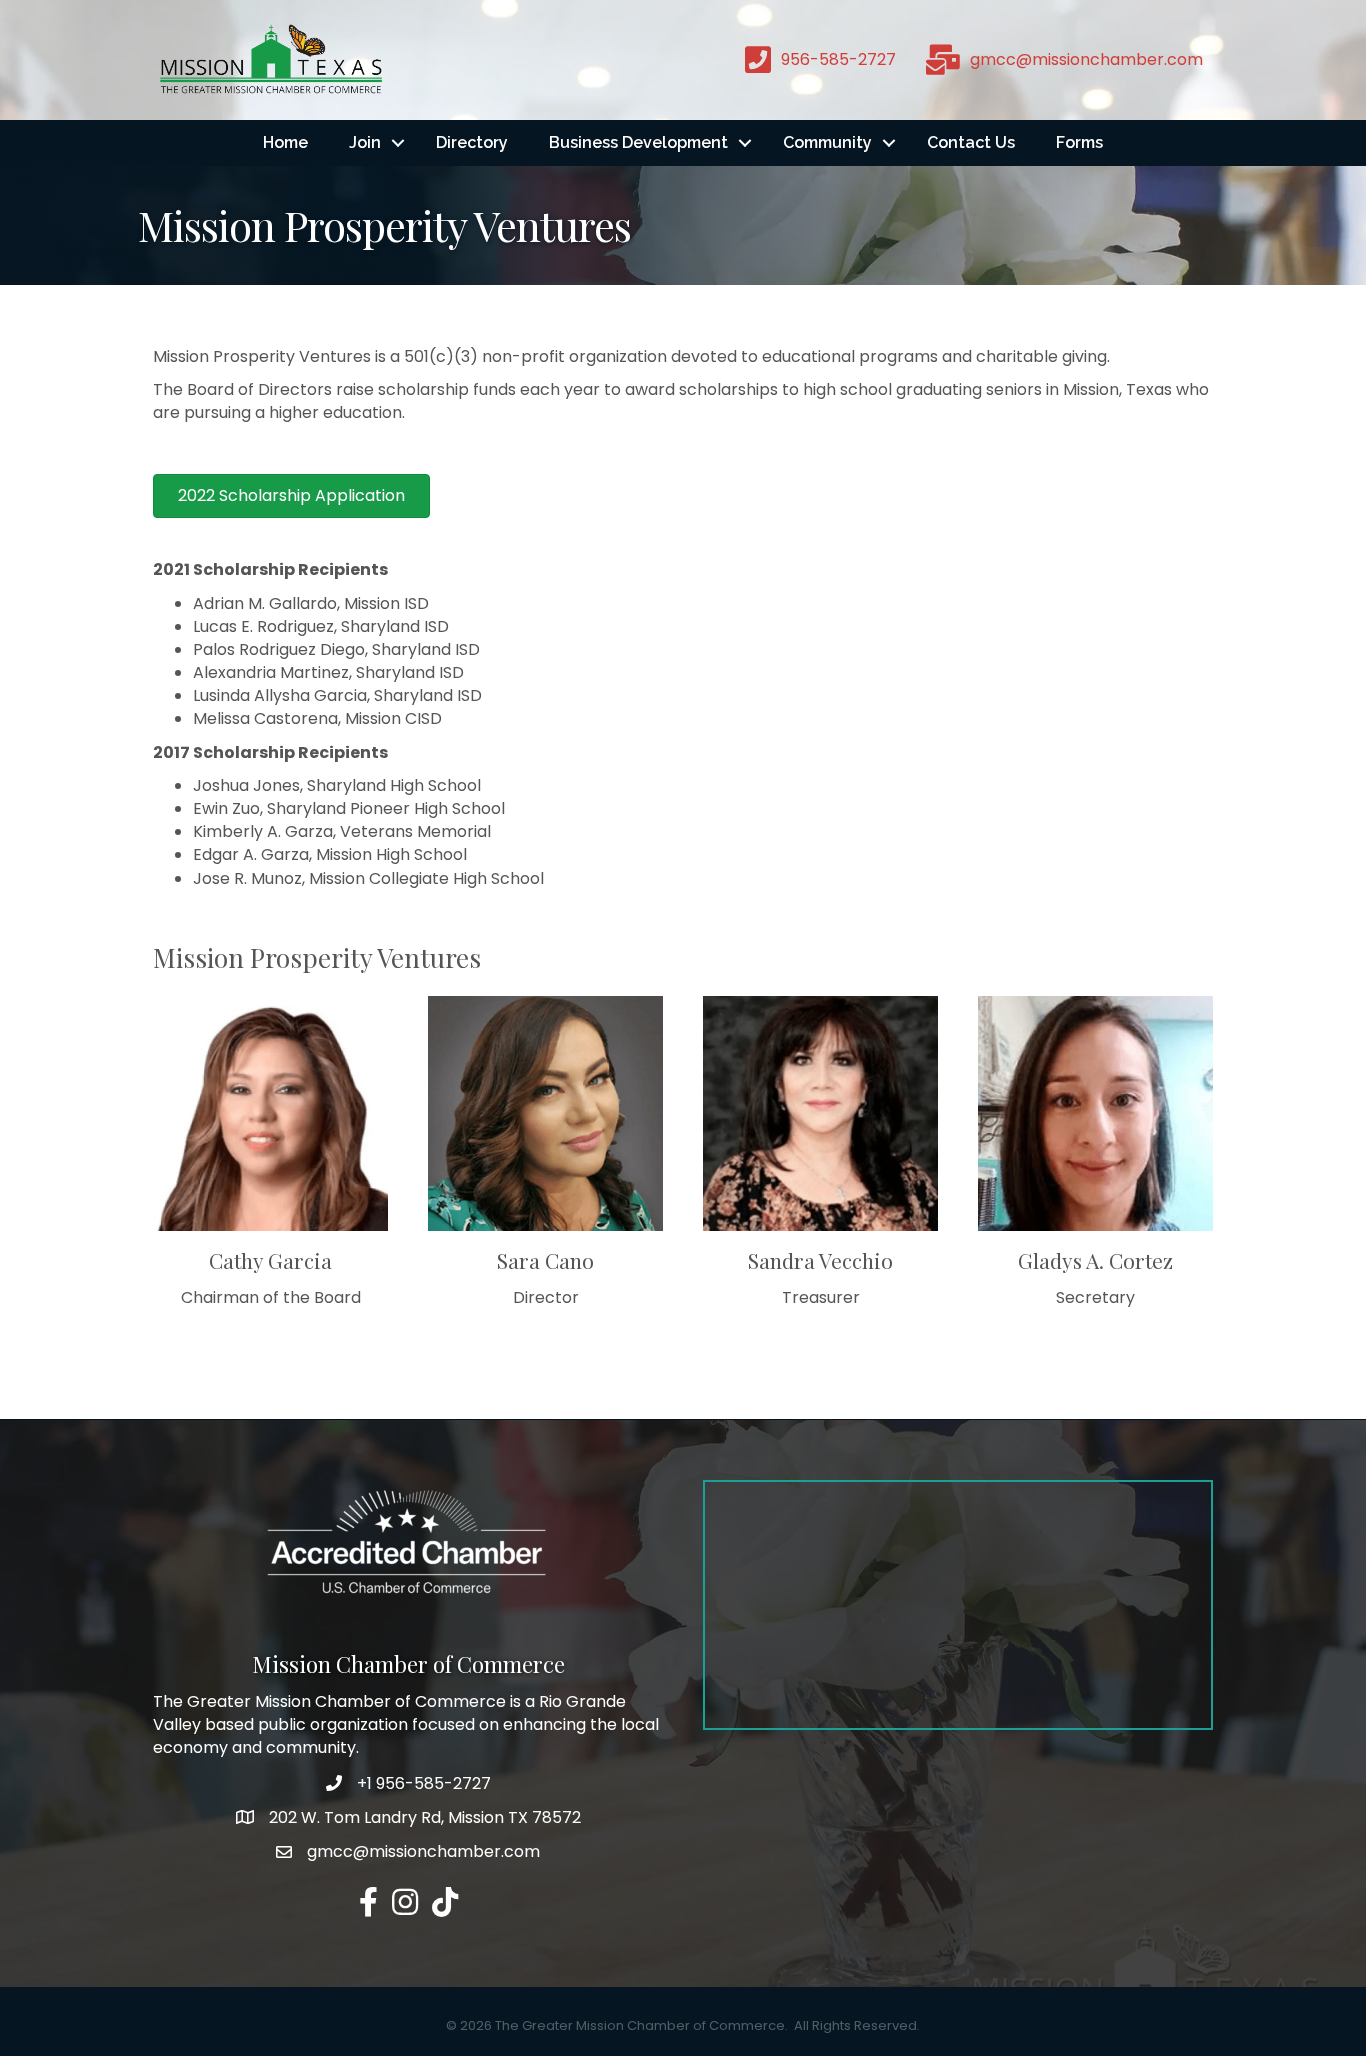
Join (365, 142)
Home (285, 142)
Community (827, 142)
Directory (472, 142)
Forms (1079, 142)
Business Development (638, 142)
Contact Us (971, 142)
